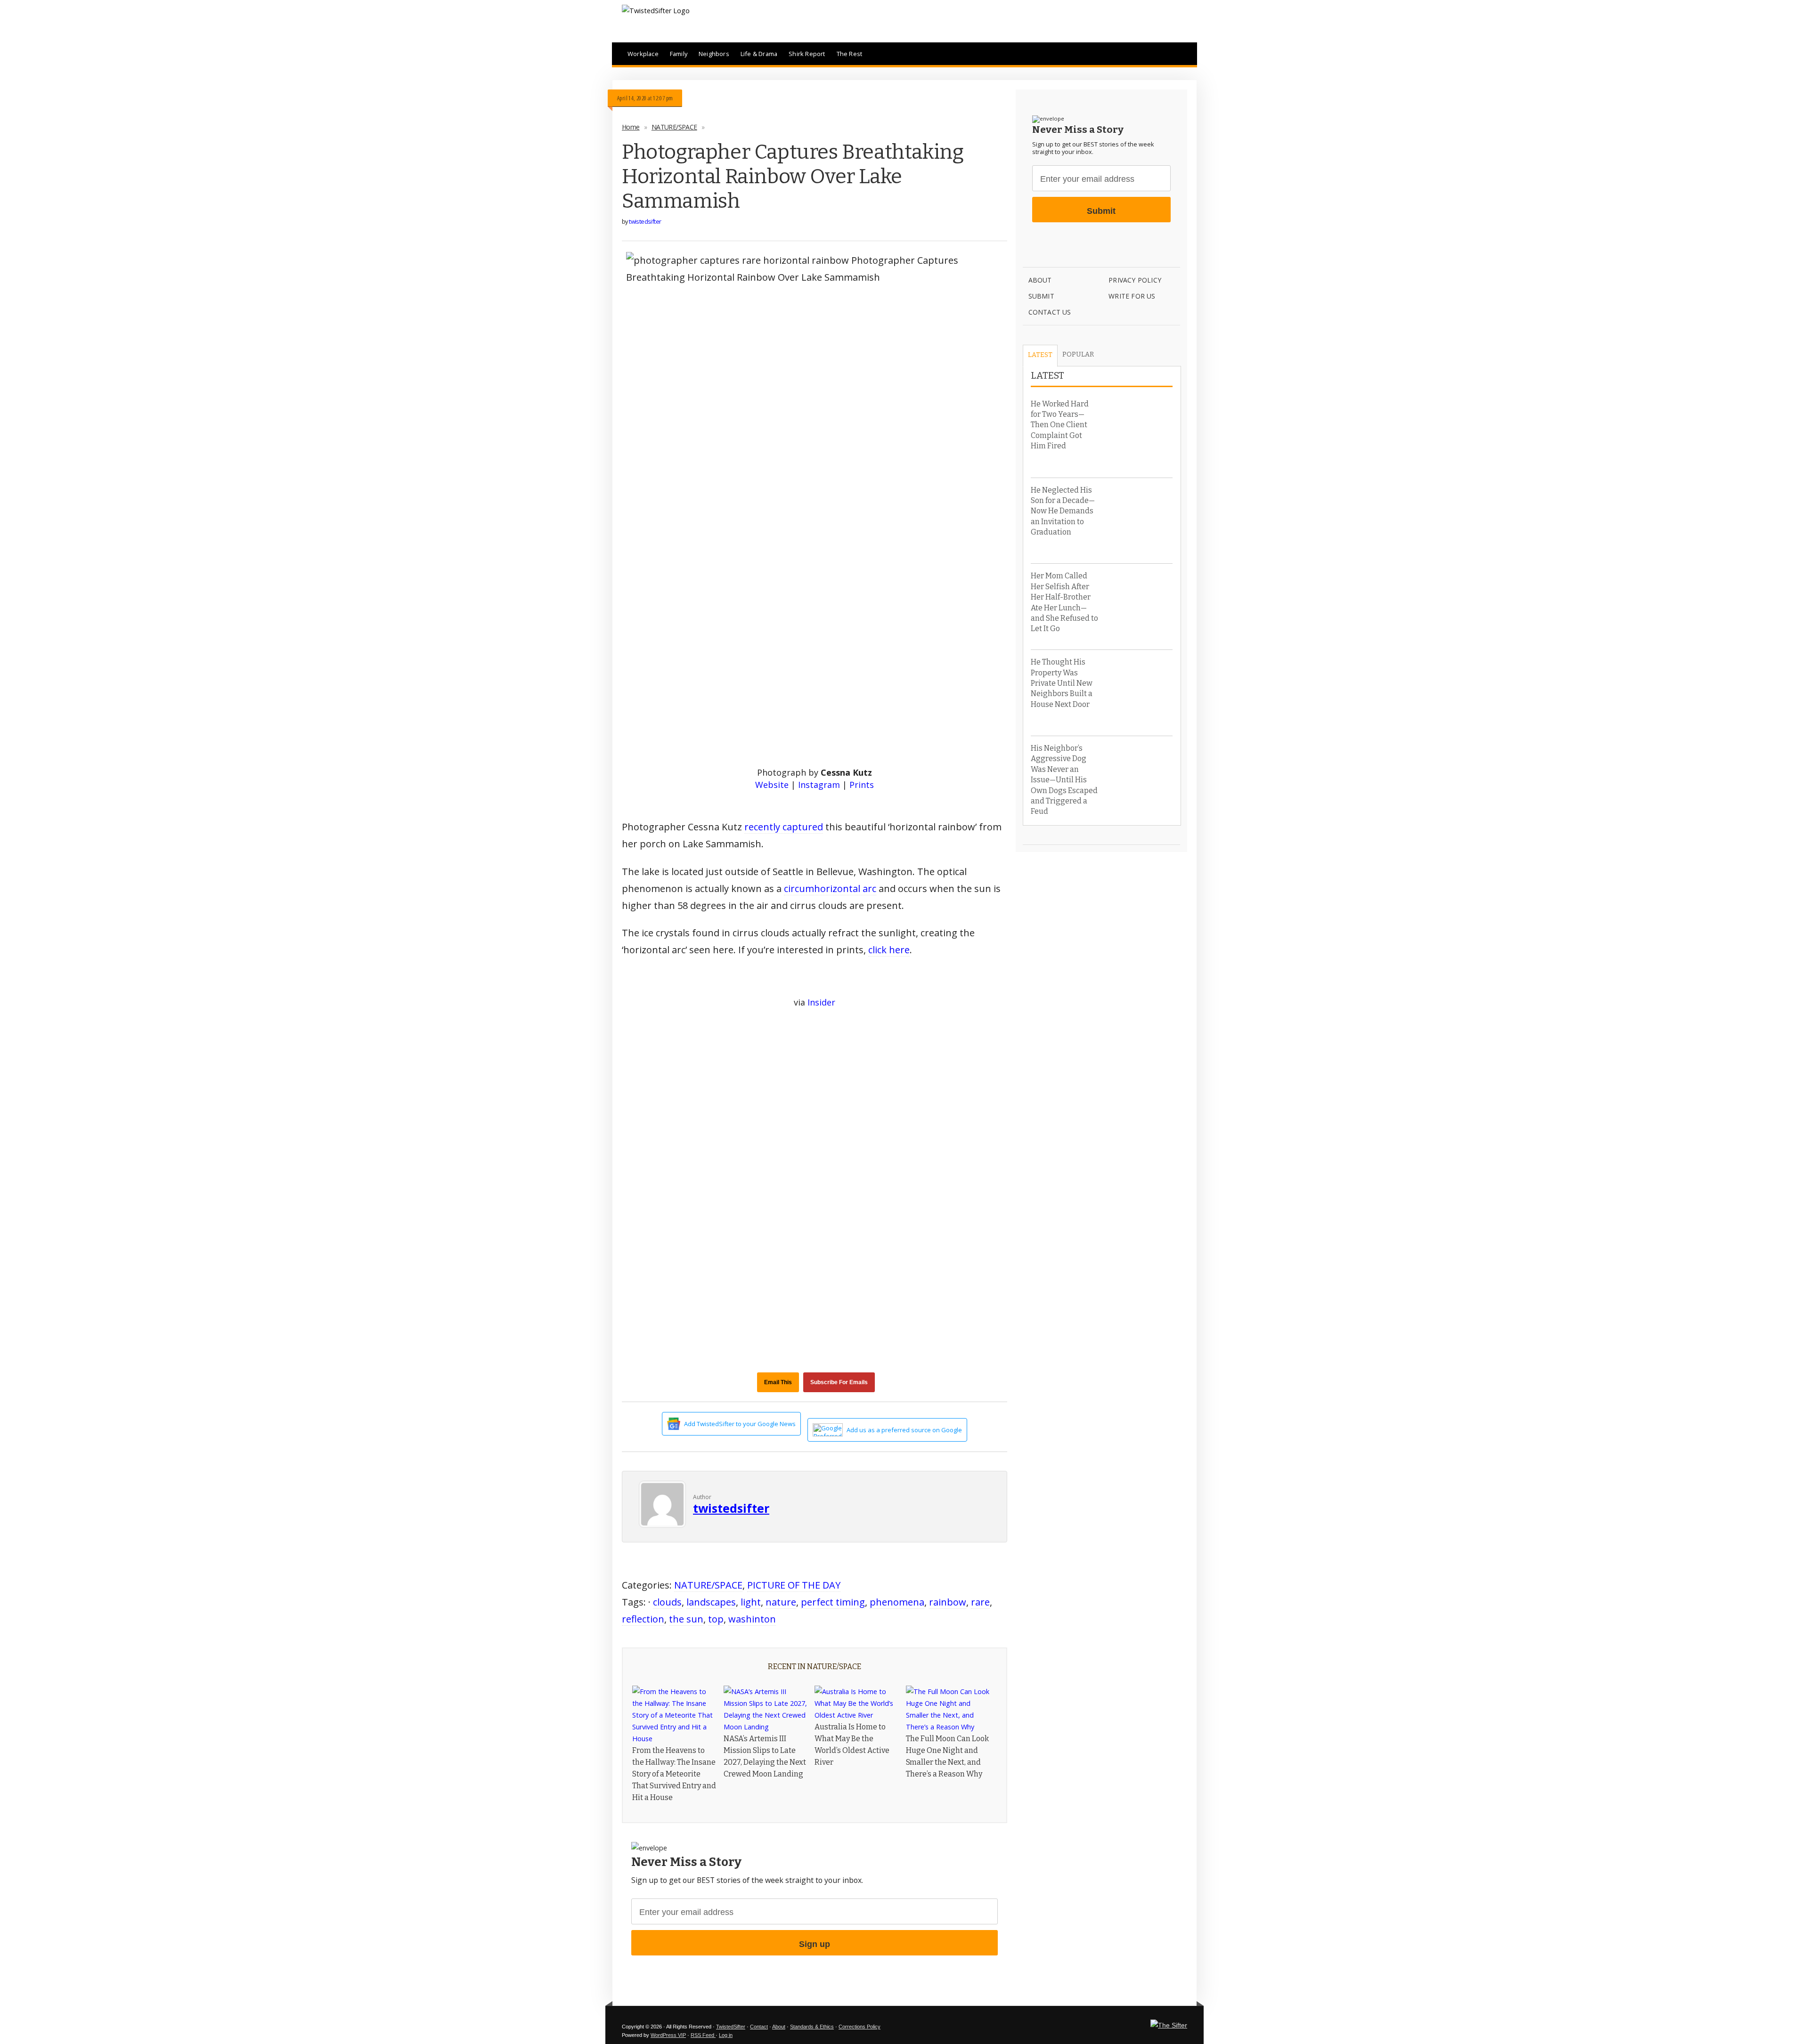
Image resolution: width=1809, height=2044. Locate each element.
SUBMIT (1041, 296)
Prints (862, 785)
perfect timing (833, 1602)
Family (679, 54)
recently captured (784, 827)
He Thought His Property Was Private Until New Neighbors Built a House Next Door (1062, 683)
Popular (1078, 354)
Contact (759, 2027)
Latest (1040, 355)
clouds (667, 1602)
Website (772, 785)
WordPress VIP (668, 2035)
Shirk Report (807, 54)
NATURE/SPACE (674, 127)
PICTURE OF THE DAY (794, 1585)
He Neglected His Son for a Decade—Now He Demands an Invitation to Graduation (1063, 511)
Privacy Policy (1135, 280)
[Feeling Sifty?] (1169, 2025)
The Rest (850, 54)
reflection (643, 1619)
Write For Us (1132, 296)
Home (631, 127)
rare (980, 1602)
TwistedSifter (731, 2027)
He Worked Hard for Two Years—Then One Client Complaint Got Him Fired (1060, 425)
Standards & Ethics (812, 2027)
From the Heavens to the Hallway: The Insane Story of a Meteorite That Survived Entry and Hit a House (674, 1774)
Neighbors (714, 54)
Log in (726, 2035)
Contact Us (1050, 312)
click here (889, 950)
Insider (821, 1002)
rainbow (948, 1602)
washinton (752, 1619)
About (1040, 280)
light (751, 1602)
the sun (686, 1619)
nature (781, 1602)
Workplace (643, 54)
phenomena (897, 1602)
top (716, 1619)
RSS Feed (703, 2035)
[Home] (656, 11)
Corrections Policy (860, 2027)
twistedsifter (645, 221)
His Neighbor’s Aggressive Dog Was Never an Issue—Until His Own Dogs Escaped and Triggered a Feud (1064, 780)
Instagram (819, 785)
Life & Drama (759, 54)
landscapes (711, 1602)
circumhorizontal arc (830, 888)
